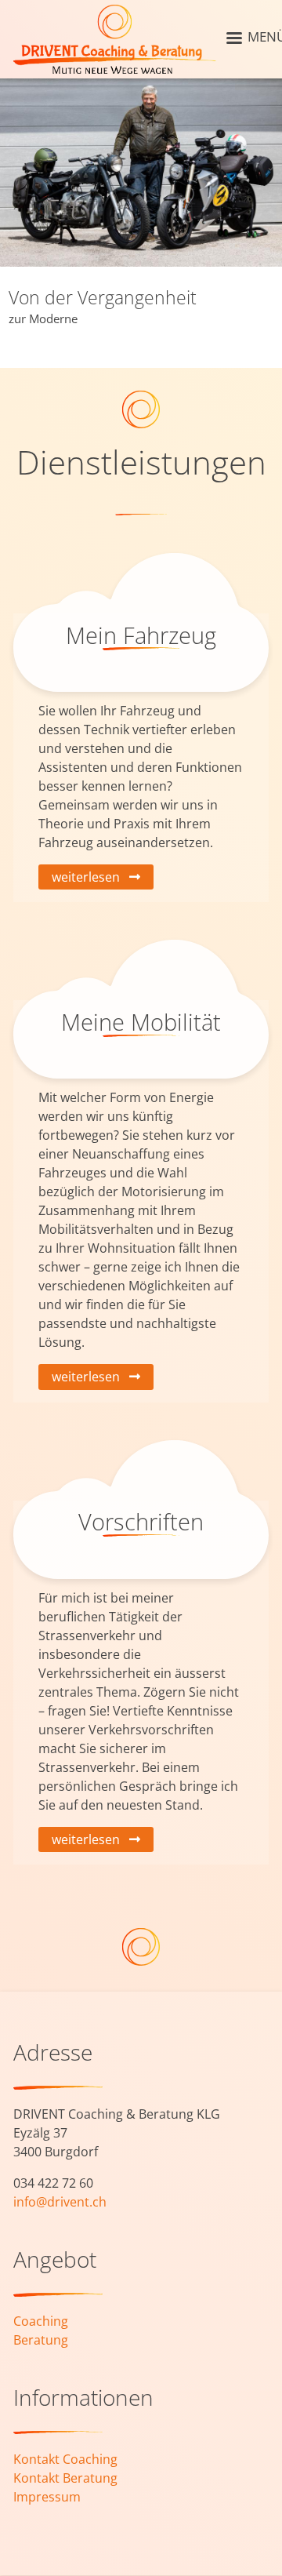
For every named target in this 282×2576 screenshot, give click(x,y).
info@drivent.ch (60, 2202)
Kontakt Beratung (65, 2478)
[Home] (115, 39)
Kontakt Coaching (65, 2459)
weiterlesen (86, 877)
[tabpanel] (141, 212)
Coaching (41, 2321)
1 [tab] (258, 352)
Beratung (41, 2340)
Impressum (47, 2497)
